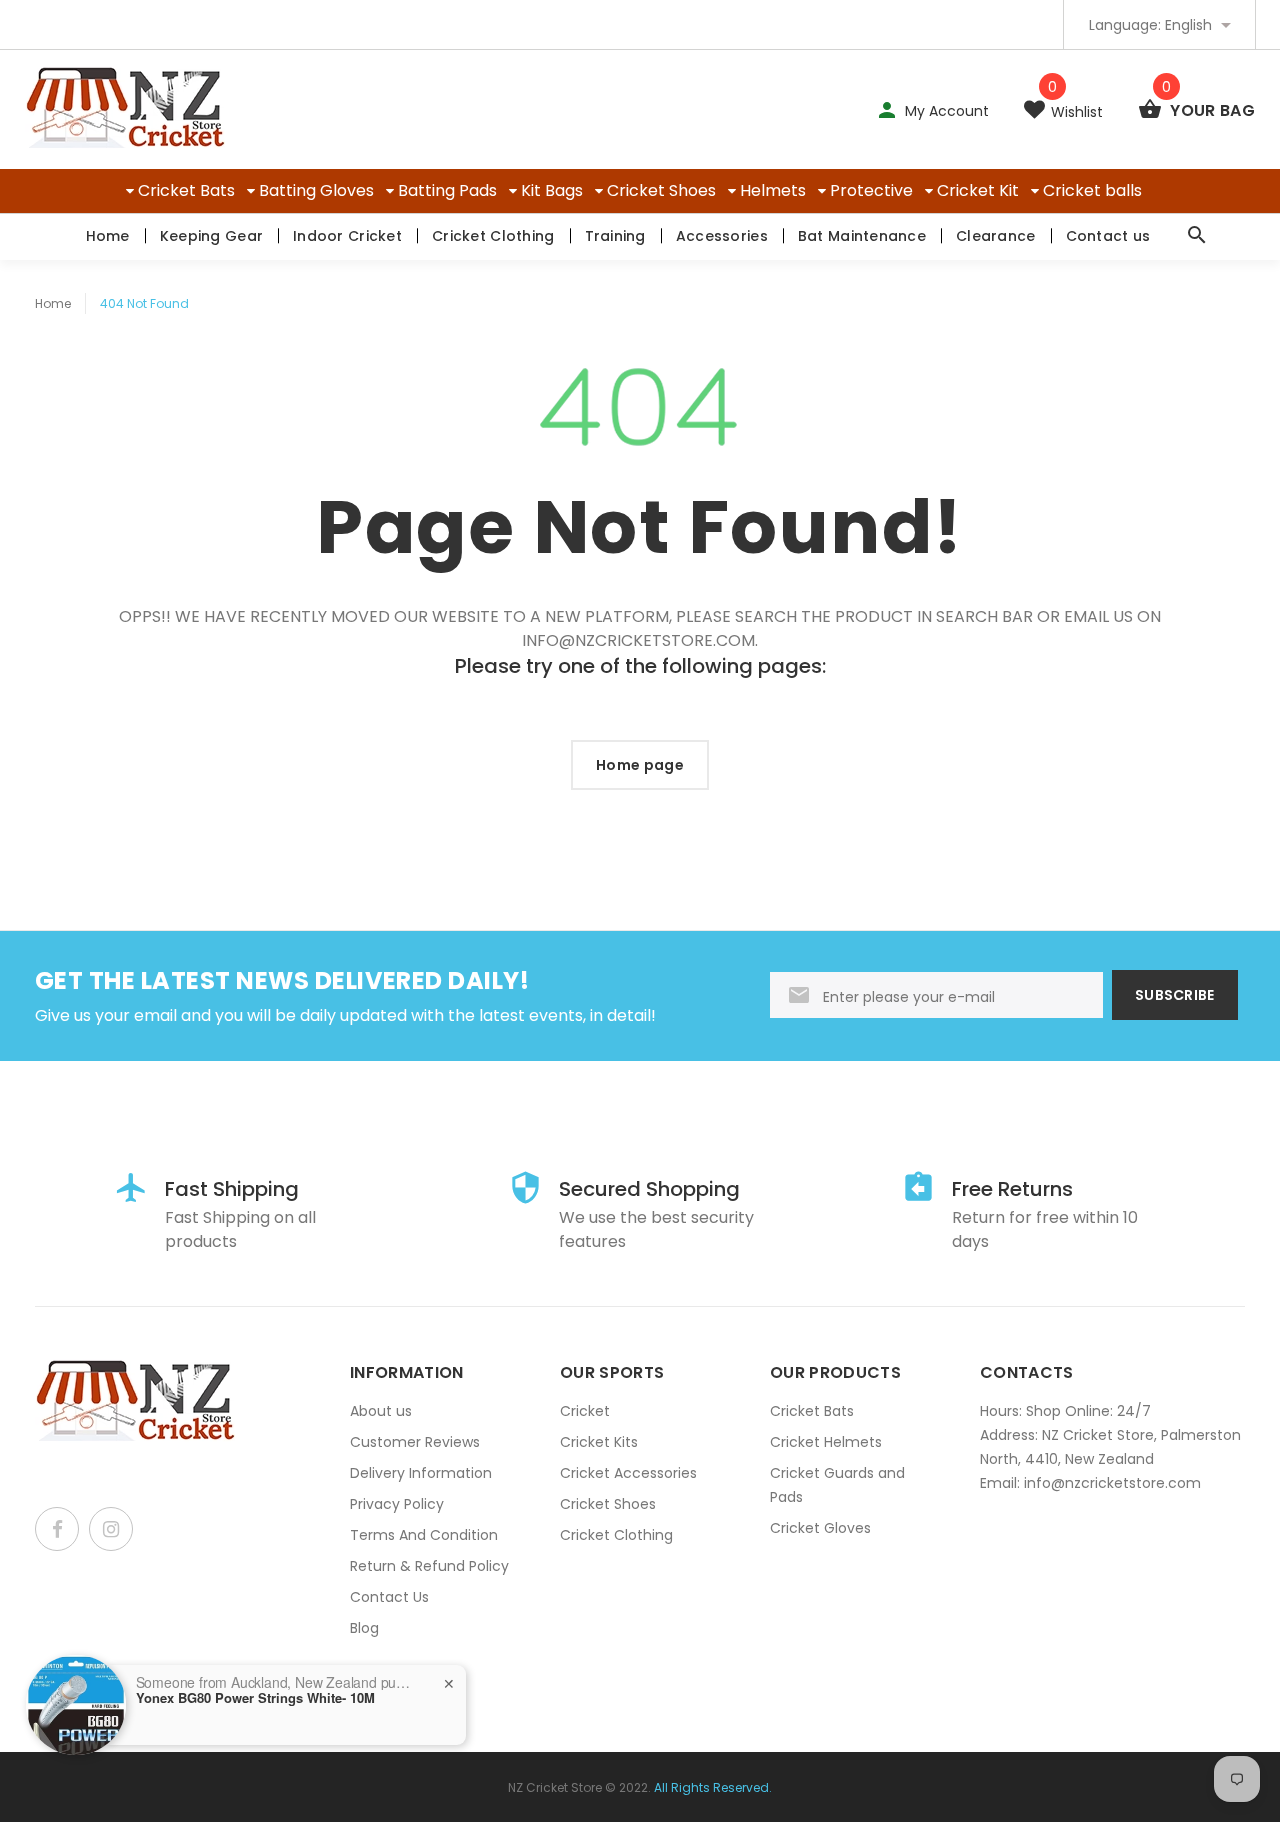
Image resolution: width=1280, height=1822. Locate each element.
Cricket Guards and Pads (837, 1485)
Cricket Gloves (820, 1528)
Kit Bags (552, 190)
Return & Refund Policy (429, 1566)
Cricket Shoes (661, 190)
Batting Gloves (316, 190)
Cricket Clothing (493, 236)
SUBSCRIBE (1175, 995)
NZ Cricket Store (555, 1787)
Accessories (722, 236)
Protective (871, 190)
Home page (640, 765)
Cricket (585, 1411)
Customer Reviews (415, 1442)
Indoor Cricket (347, 236)
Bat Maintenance (862, 236)
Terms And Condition (424, 1535)
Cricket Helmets (826, 1442)
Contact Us (389, 1597)
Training (615, 236)
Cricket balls (1092, 190)
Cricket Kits (599, 1442)
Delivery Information (421, 1473)
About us (381, 1411)
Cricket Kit (978, 190)
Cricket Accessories (628, 1473)
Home (108, 236)
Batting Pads (447, 190)
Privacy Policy (397, 1504)
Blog (364, 1628)
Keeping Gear (211, 236)
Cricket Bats (186, 190)
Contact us (1108, 236)
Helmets (773, 190)
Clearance (996, 236)
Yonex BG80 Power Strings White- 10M (255, 1698)
